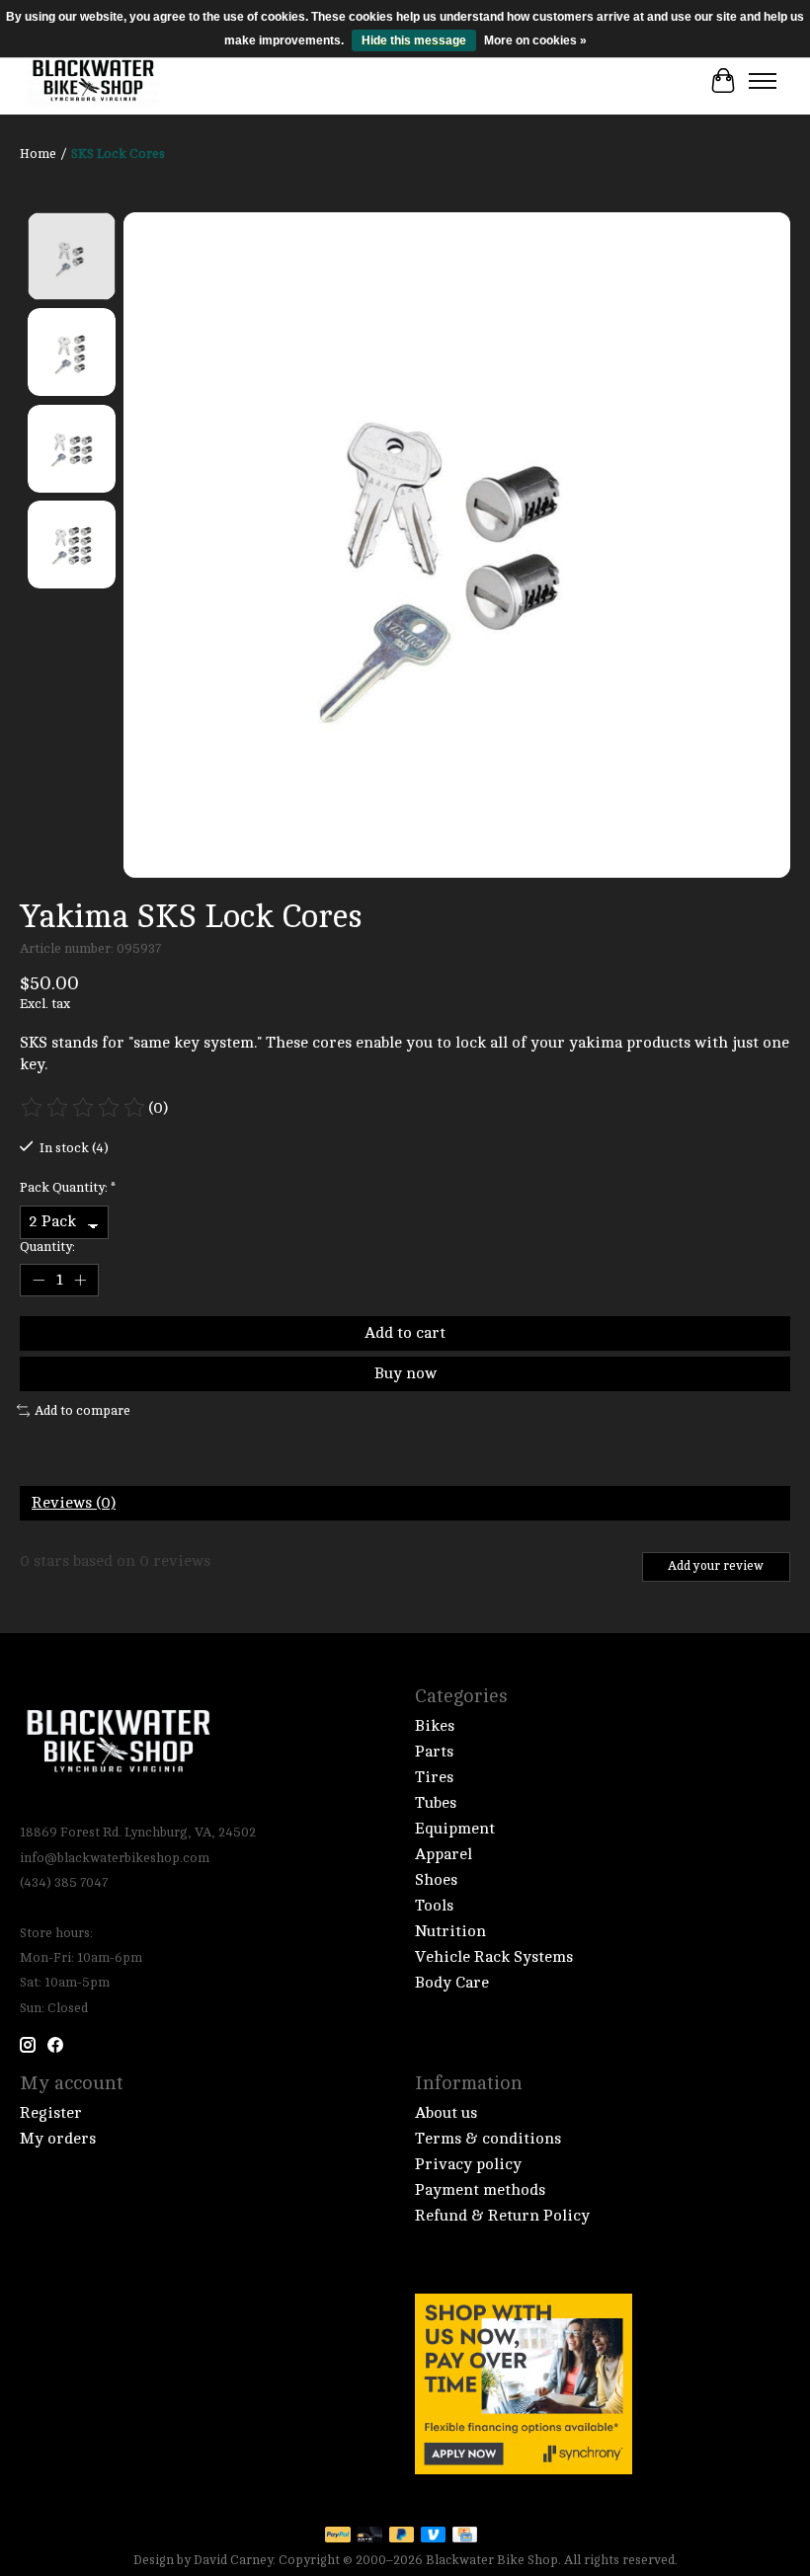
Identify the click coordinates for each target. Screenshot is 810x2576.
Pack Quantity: (68, 1187)
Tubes (436, 1803)
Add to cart (405, 1333)
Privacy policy (468, 2164)
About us (446, 2113)
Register (51, 2113)
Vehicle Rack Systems (494, 1957)
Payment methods (480, 2190)
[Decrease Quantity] (39, 1280)
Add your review (716, 1566)
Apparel (444, 1854)
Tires (434, 1777)
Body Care (452, 1983)
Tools (434, 1906)
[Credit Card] (465, 2536)
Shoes (436, 1880)
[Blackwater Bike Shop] (93, 81)
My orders (58, 2139)
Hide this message (414, 40)
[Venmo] (434, 2536)
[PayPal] (338, 2536)
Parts (434, 1752)
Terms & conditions (488, 2139)
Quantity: (47, 1247)
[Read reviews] (84, 1108)
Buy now (405, 1373)
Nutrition (450, 1931)
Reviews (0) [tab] (74, 1503)
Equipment (455, 1829)
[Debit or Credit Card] (369, 2536)
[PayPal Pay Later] (402, 2536)
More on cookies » (535, 40)
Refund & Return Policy (502, 2216)
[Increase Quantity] (80, 1280)
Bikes (435, 1726)
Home (38, 154)
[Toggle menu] (763, 81)
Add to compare (82, 1410)
